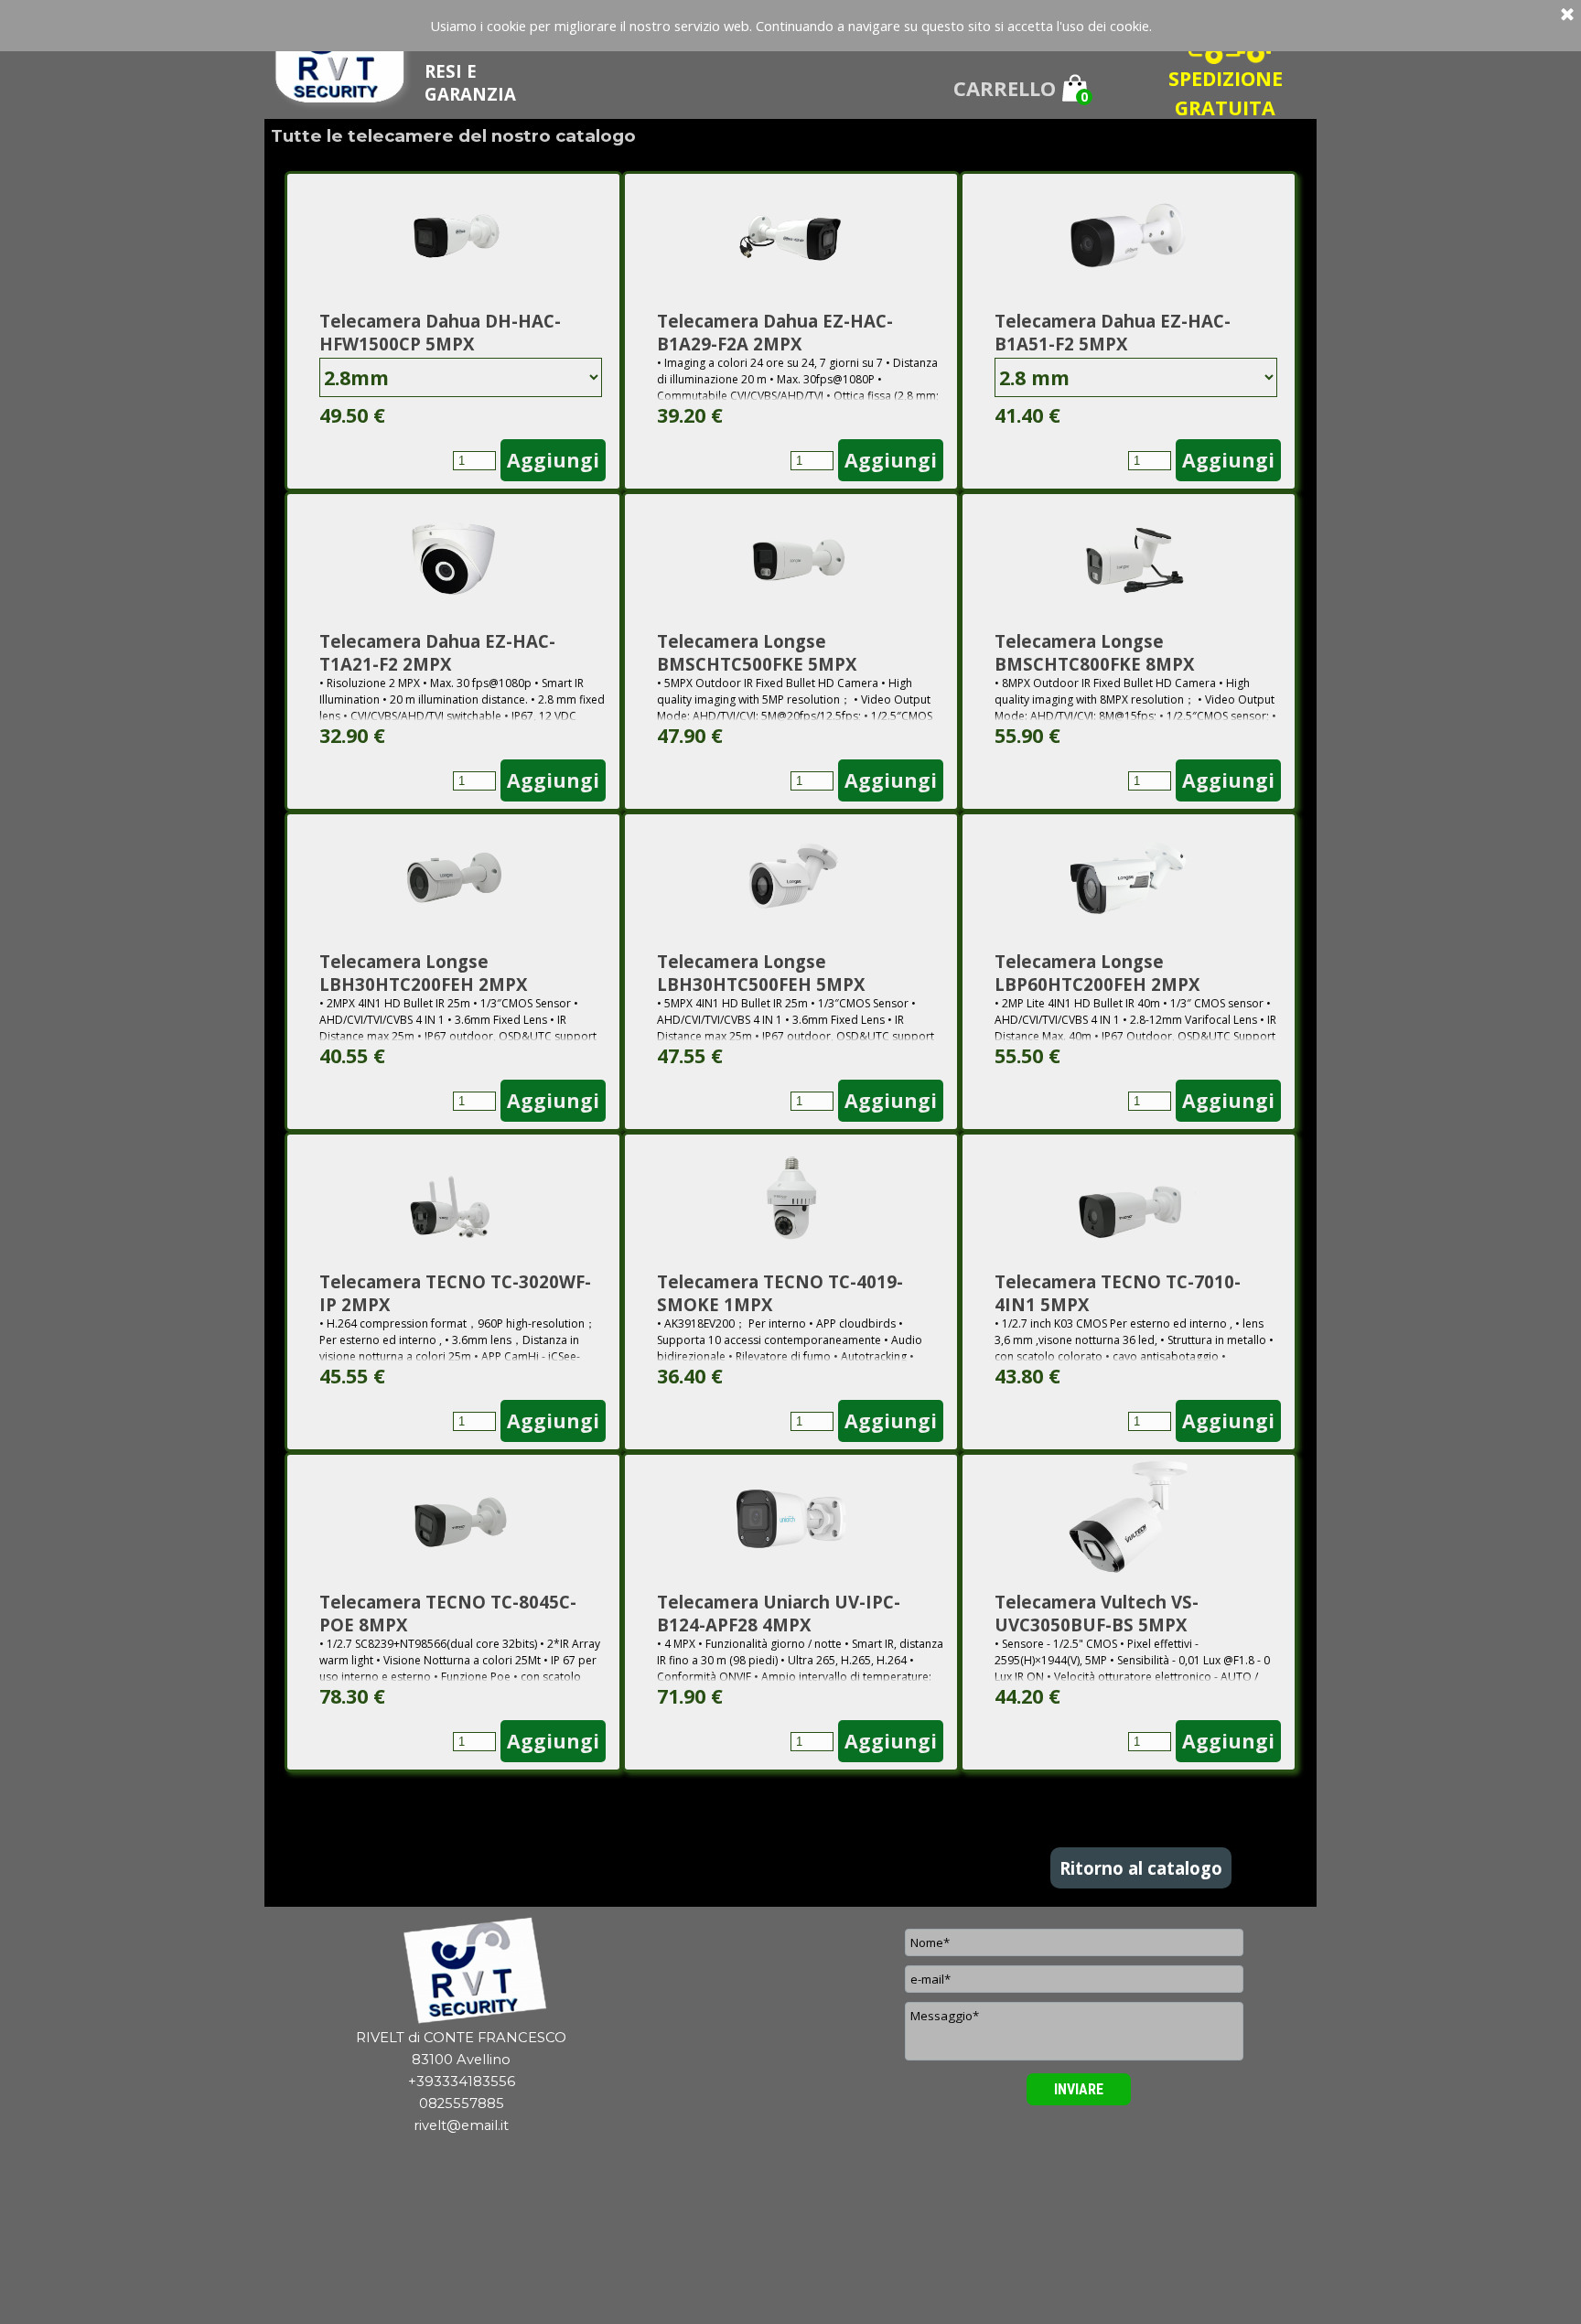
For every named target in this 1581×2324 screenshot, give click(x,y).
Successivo (815, 1791)
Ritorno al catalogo (1141, 1868)
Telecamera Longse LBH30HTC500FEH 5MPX (761, 973)
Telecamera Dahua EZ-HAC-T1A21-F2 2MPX (437, 652)
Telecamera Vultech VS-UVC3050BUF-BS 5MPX (1097, 1613)
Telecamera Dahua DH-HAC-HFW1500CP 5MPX (440, 332)
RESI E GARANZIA (470, 82)
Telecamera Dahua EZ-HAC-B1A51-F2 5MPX (1113, 332)
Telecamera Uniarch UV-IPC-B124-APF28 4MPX (779, 1613)
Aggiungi (553, 460)
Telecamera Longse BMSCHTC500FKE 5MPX (757, 652)
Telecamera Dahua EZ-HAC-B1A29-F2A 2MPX (775, 332)
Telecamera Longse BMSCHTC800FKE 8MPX (1094, 652)
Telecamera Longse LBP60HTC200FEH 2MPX (1097, 973)
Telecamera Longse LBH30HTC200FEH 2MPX (423, 973)
